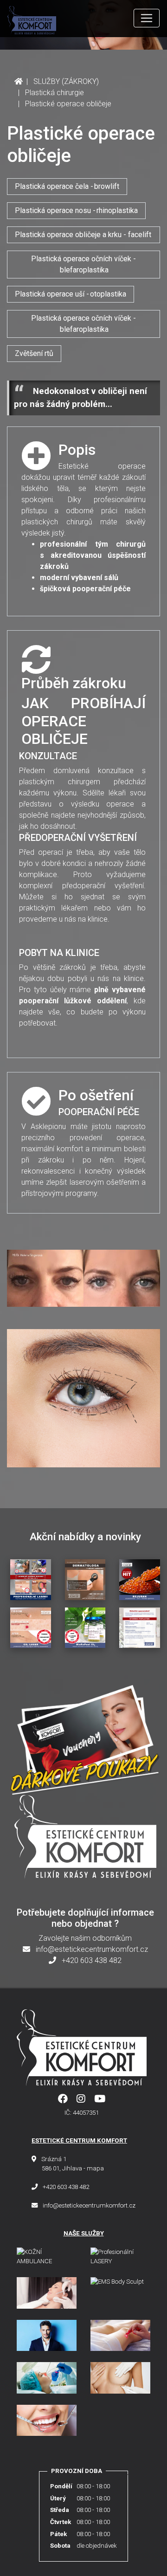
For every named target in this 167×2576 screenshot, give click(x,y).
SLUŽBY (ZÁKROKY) (66, 81)
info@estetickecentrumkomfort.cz (91, 1949)
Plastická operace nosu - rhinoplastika (76, 210)
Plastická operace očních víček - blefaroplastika (83, 264)
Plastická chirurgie (55, 93)
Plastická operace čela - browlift (67, 186)
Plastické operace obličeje (69, 104)
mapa (95, 2168)
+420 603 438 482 (91, 1960)
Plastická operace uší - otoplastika (71, 294)
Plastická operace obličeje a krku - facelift (83, 235)
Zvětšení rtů (34, 353)
